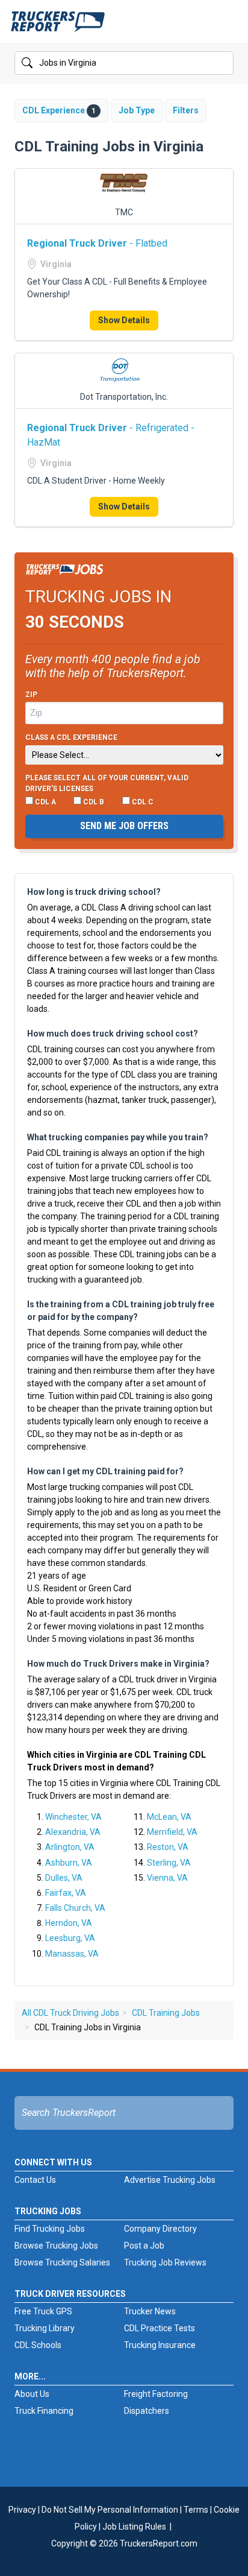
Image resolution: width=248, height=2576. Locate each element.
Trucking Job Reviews (165, 2262)
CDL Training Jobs (166, 2013)
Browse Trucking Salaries (62, 2262)
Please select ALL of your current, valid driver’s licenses (107, 783)
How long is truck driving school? (94, 892)
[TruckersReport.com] (58, 27)
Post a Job (144, 2246)
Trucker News (150, 2311)
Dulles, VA (64, 1878)
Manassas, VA (72, 1954)
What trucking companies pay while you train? (118, 1137)
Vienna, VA (167, 1878)
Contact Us (35, 2180)
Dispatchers (147, 2411)
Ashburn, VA (69, 1863)
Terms (196, 2510)
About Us (32, 2394)
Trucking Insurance (160, 2345)
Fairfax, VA (66, 1893)
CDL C (142, 802)
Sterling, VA (169, 1863)
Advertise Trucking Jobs (170, 2180)
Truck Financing (44, 2411)
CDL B (93, 802)
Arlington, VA (70, 1847)
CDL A (45, 802)
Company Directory (160, 2229)
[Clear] (223, 63)
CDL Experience (59, 110)
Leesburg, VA (70, 1938)
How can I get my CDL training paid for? (105, 1471)
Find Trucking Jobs (50, 2229)
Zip (31, 695)
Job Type (137, 110)
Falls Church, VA (75, 1908)
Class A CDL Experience (71, 737)
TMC (124, 212)
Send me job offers (124, 826)
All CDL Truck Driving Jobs (70, 2013)
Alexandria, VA (73, 1832)
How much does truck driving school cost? (113, 1034)
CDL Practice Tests (160, 2328)
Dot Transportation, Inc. (124, 397)
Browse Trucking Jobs (56, 2246)
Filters (186, 110)
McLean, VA (169, 1817)
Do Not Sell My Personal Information (110, 2510)
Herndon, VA (69, 1923)
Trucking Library (45, 2328)
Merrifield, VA (172, 1832)
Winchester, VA (73, 1817)
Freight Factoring (156, 2394)
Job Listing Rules (134, 2527)
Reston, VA (168, 1847)
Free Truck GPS (43, 2311)
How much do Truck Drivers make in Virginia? (118, 1664)
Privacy (22, 2510)
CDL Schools (38, 2345)
